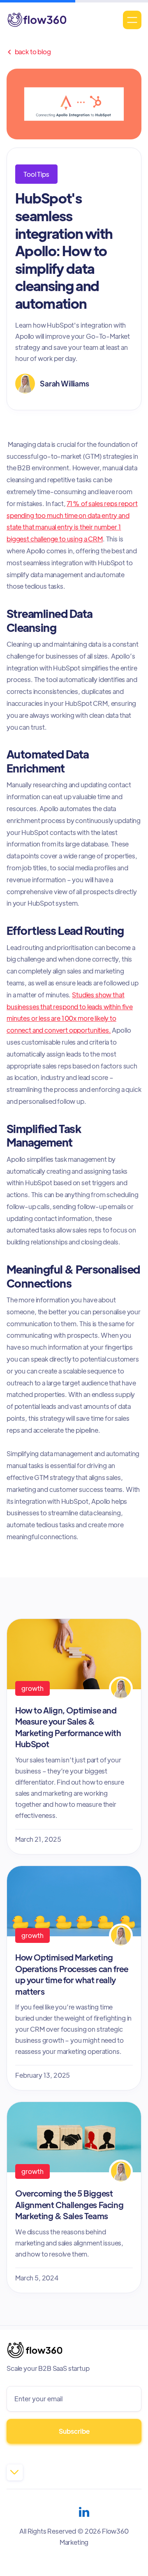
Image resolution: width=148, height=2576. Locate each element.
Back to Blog (29, 52)
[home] (37, 20)
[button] (132, 20)
